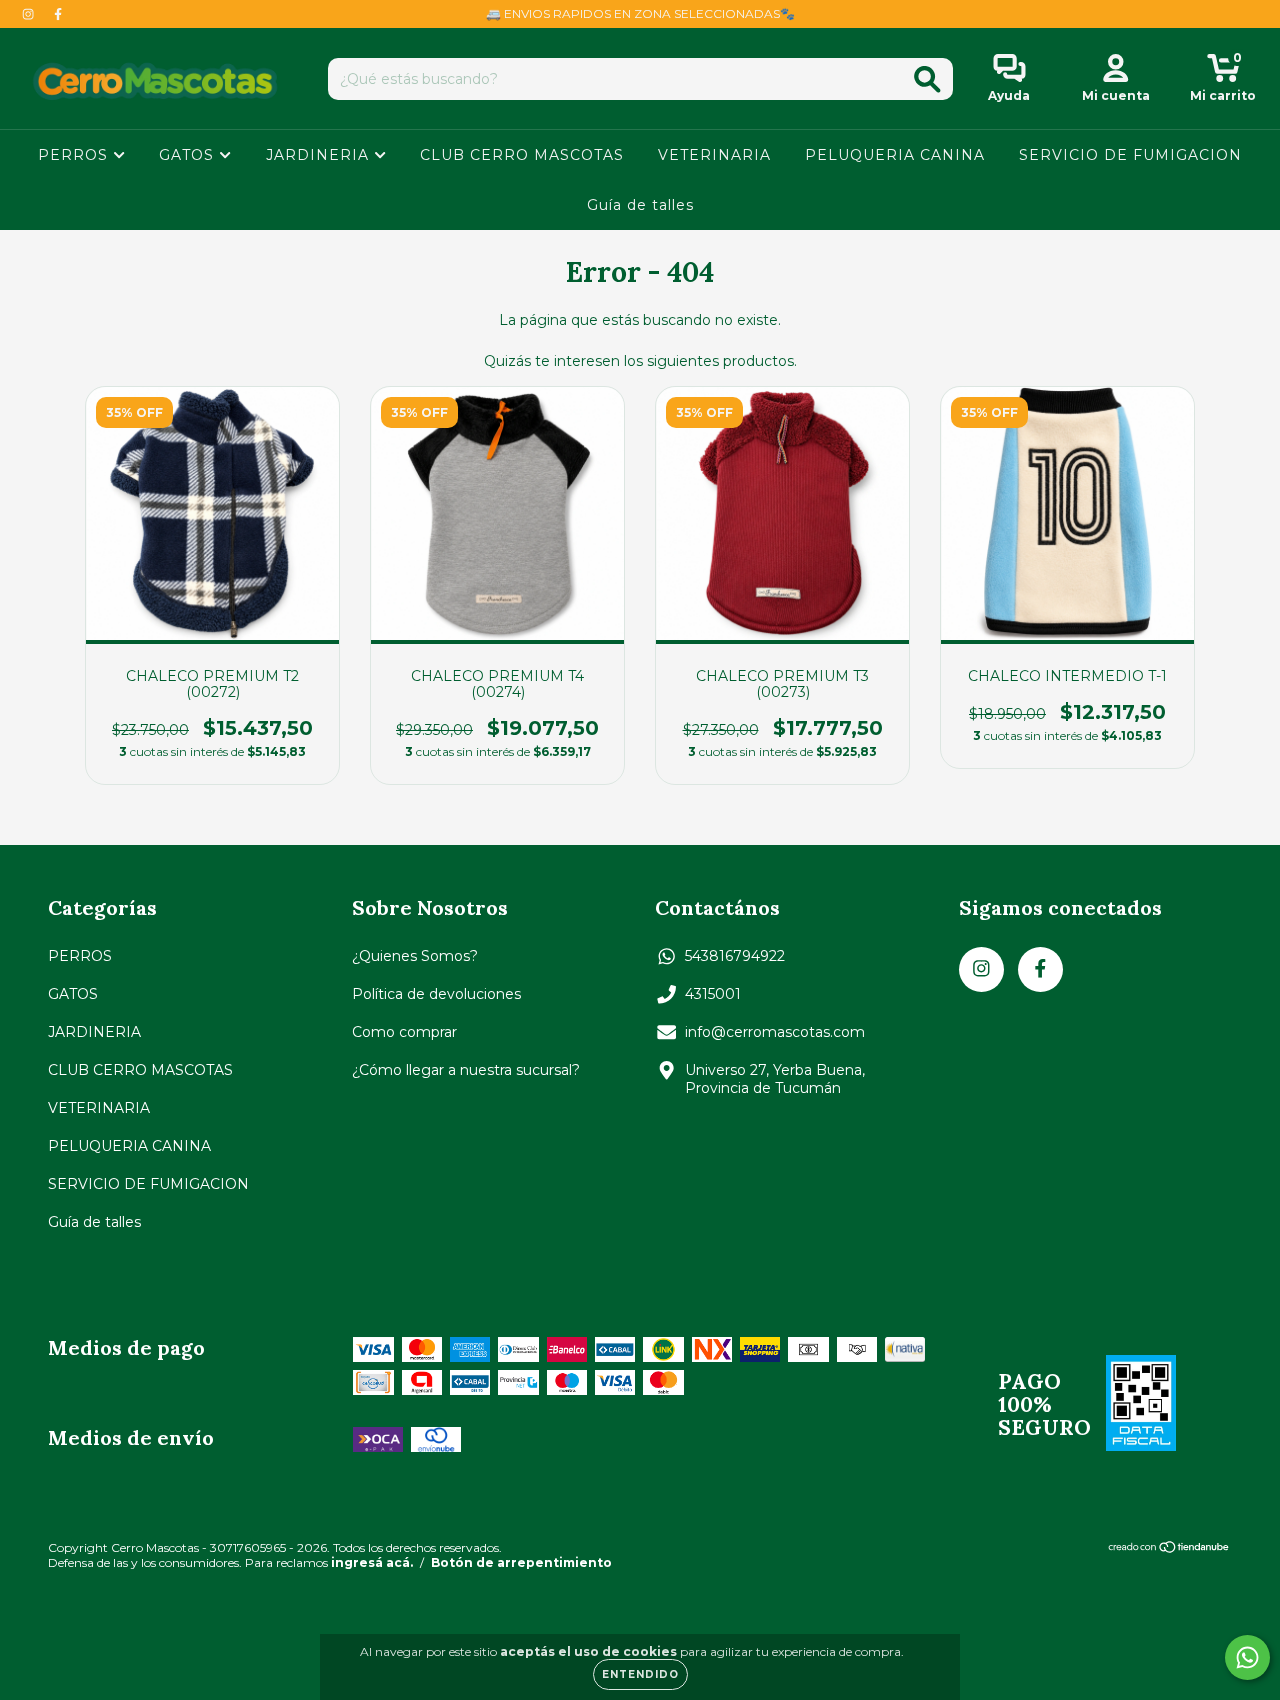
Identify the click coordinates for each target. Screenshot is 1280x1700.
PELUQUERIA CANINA (895, 155)
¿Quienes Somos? (415, 956)
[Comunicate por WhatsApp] (1247, 1657)
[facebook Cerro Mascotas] (58, 14)
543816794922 (735, 956)
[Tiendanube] (1169, 1549)
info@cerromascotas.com (775, 1032)
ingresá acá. (372, 1562)
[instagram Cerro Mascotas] (30, 14)
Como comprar (404, 1032)
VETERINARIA (714, 155)
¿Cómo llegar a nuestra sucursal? (466, 1070)
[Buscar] (927, 79)
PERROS (75, 155)
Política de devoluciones (436, 994)
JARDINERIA (320, 155)
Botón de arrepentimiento (521, 1562)
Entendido (640, 1674)
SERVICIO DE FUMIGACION (1130, 155)
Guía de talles (640, 205)
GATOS (189, 155)
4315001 (713, 994)
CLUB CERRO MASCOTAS (522, 155)
